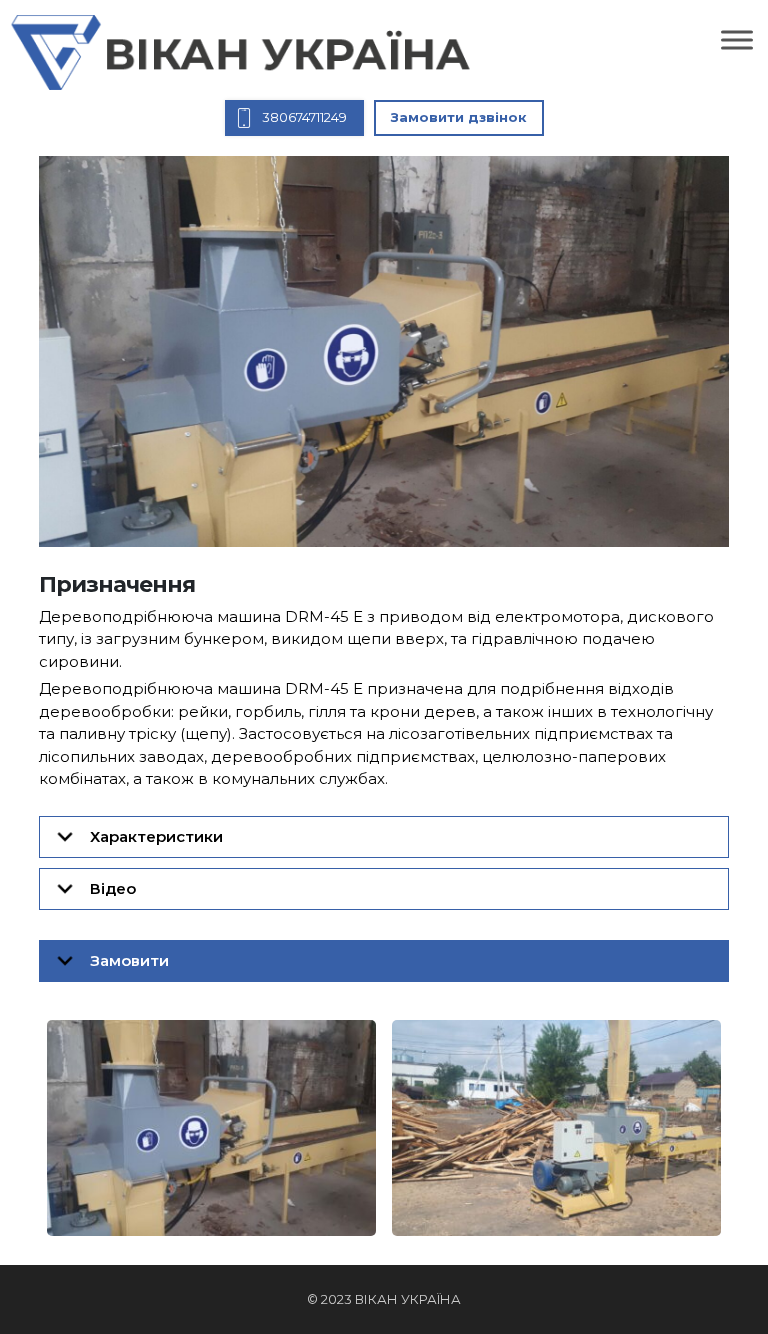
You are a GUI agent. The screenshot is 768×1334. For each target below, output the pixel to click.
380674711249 (304, 117)
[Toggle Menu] (737, 39)
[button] (384, 837)
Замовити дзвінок (459, 117)
